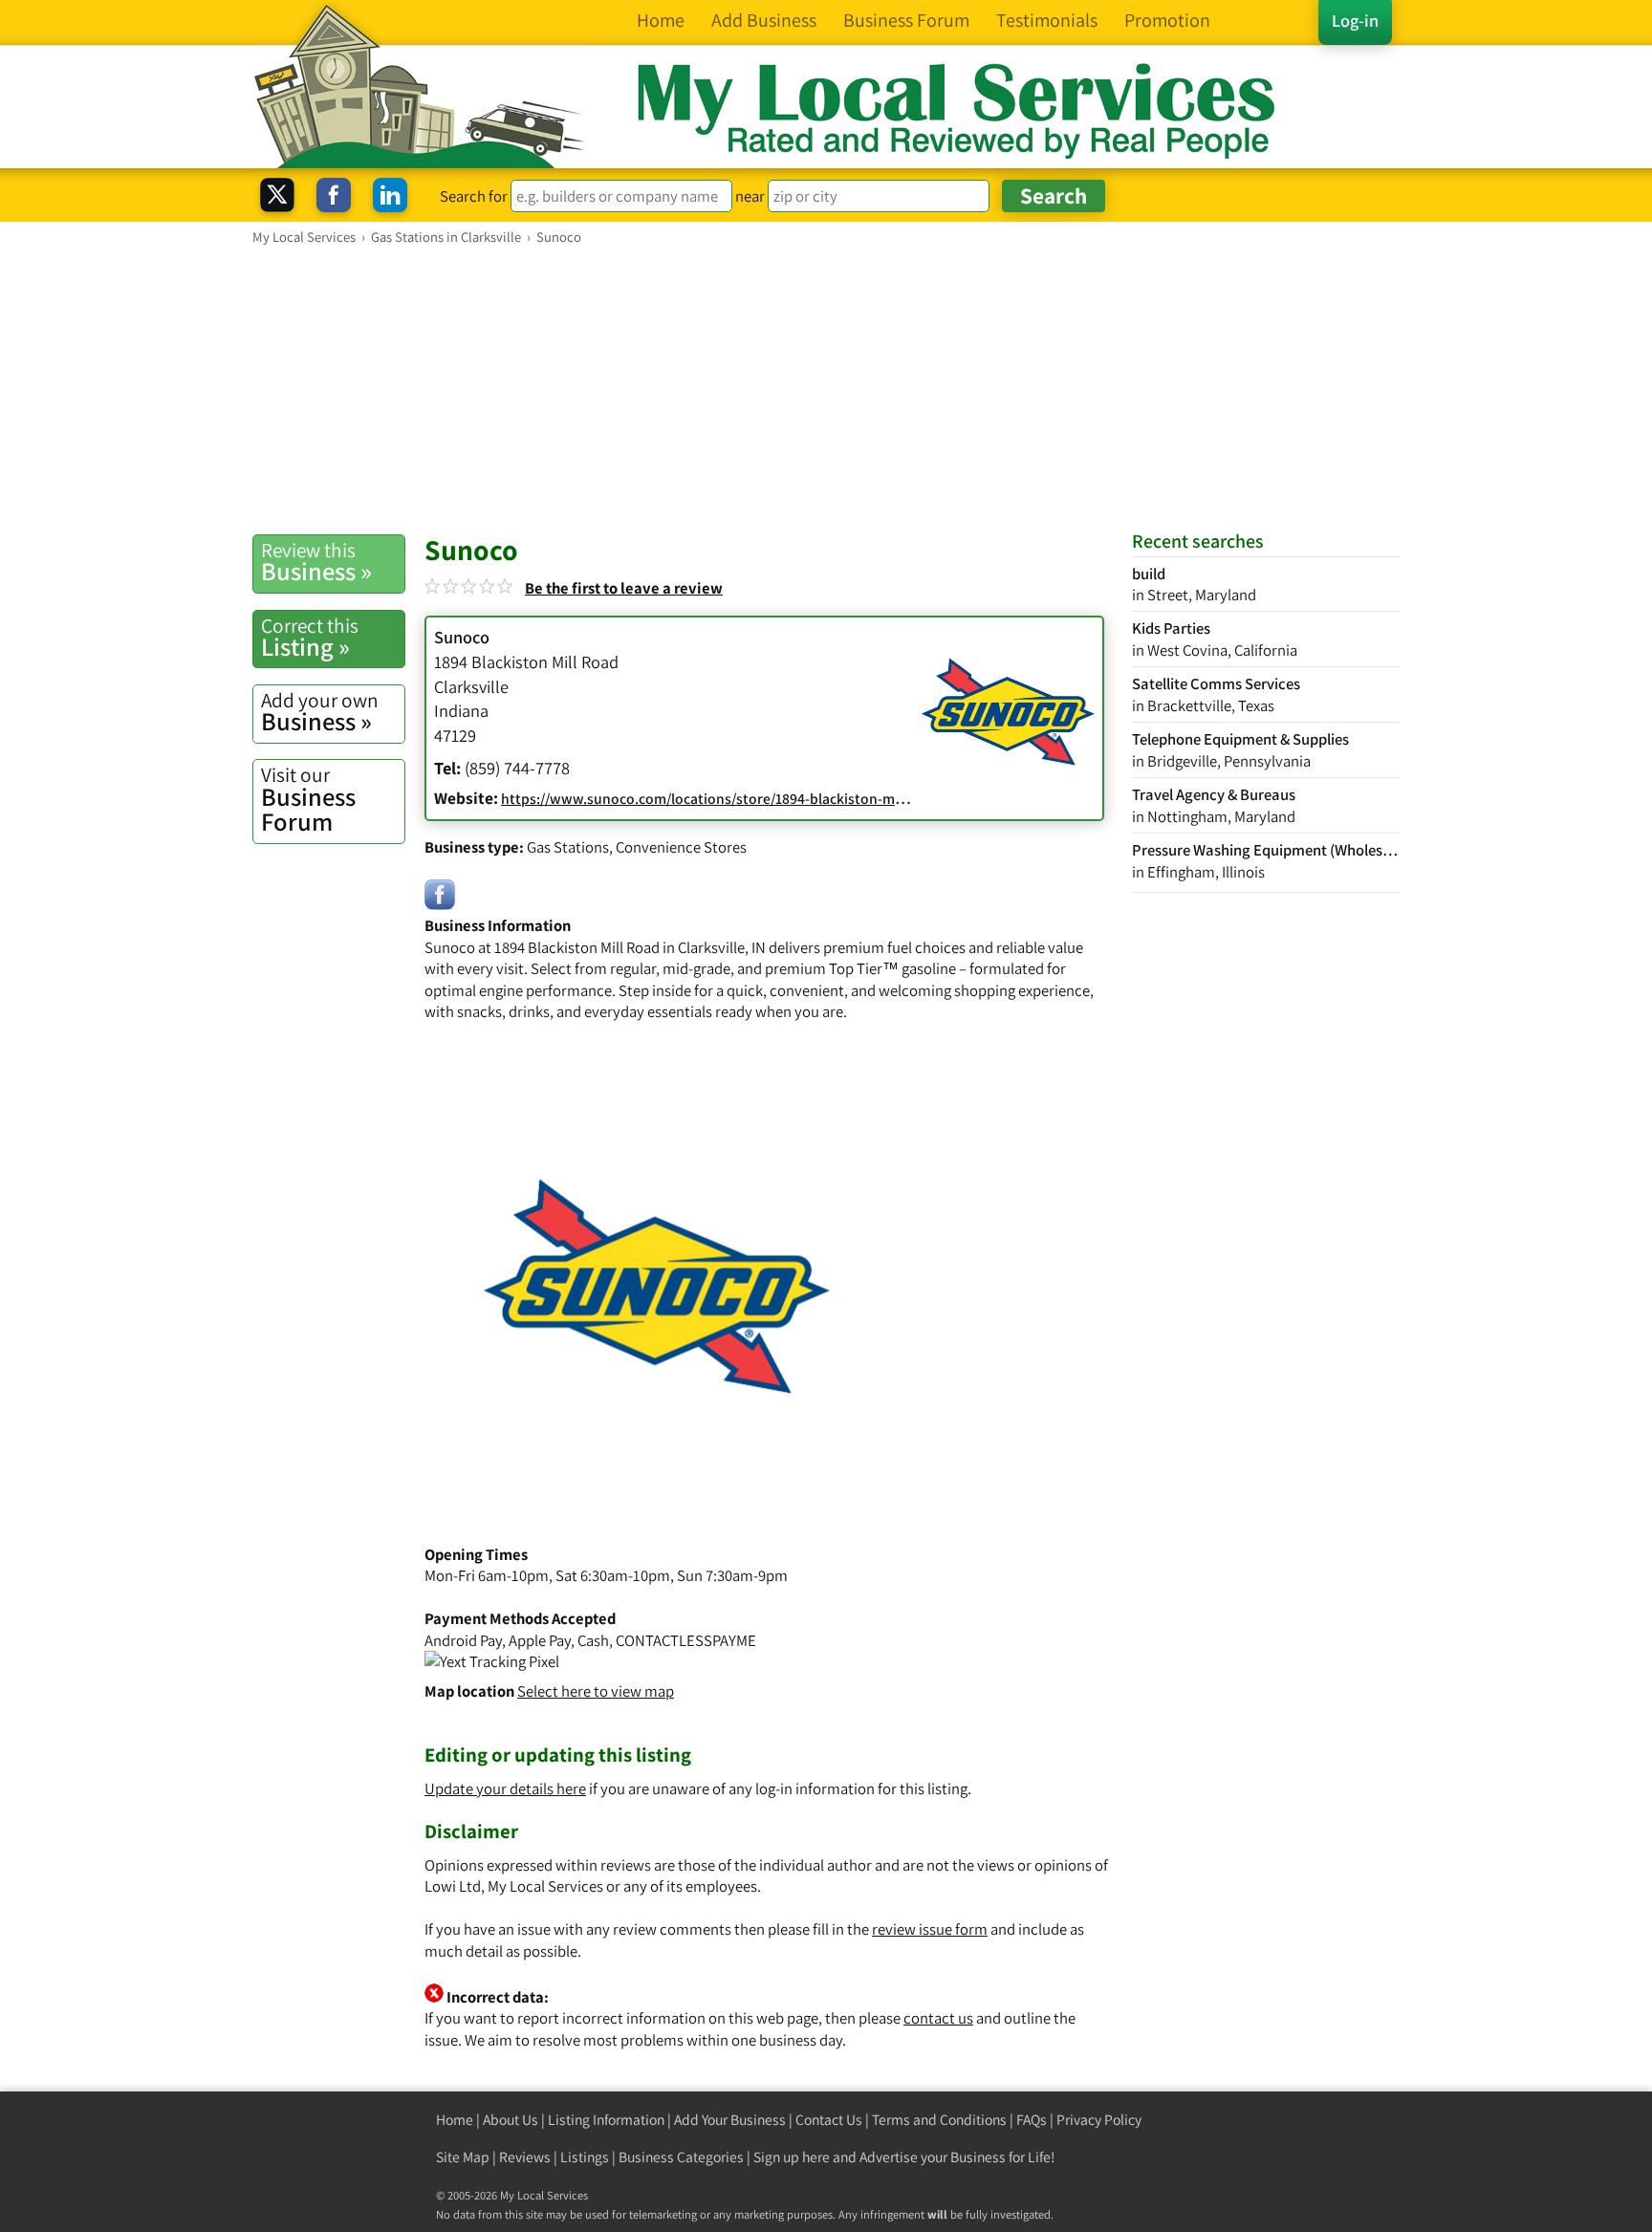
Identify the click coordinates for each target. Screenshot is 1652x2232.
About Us (511, 2120)
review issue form (930, 1929)
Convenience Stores (681, 847)
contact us (938, 2018)
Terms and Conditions (939, 2120)
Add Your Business (730, 2120)
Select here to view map (596, 1691)
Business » (316, 562)
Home (455, 2120)
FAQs (1032, 2120)
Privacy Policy (1099, 2120)
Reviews (525, 2157)
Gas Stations (568, 847)
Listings (585, 2157)
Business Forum (308, 800)
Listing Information (606, 2120)
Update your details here (505, 1788)
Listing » (310, 638)
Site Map (463, 2157)
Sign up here (792, 2157)
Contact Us (829, 2120)
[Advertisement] (826, 389)
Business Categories (681, 2157)
